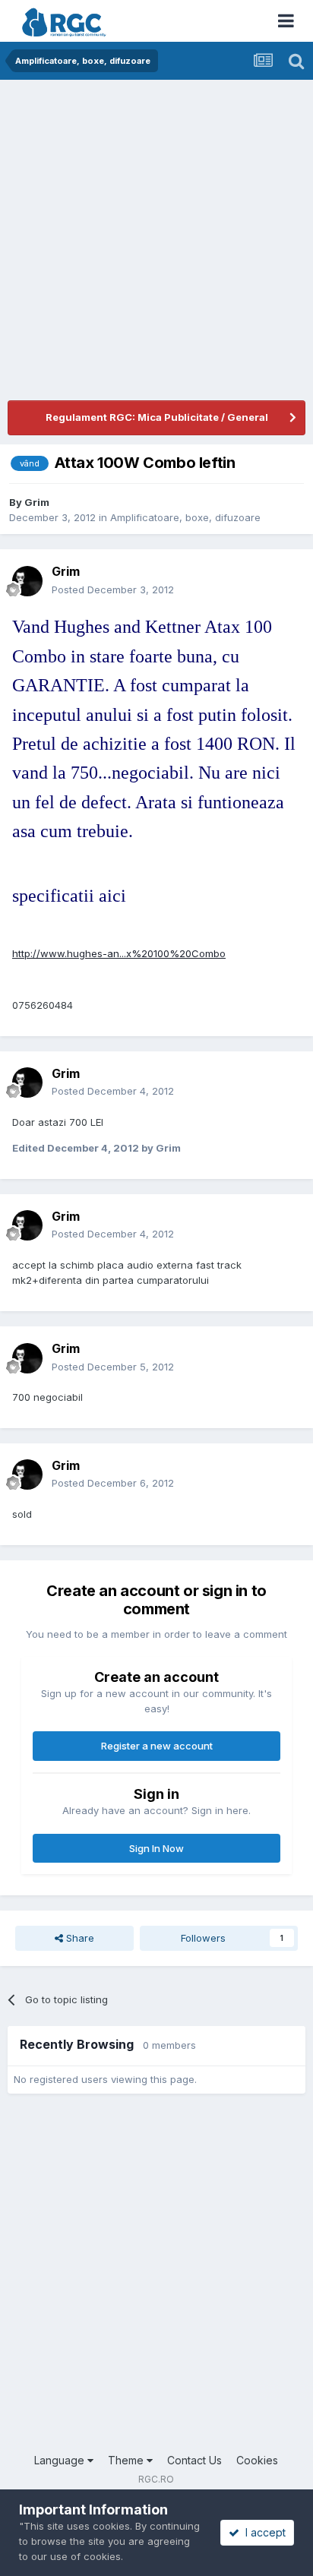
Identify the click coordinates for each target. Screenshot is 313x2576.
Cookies (257, 2460)
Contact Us (194, 2460)
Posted (113, 589)
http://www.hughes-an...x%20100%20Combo (119, 953)
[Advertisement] (156, 244)
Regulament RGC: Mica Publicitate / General (157, 417)
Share (79, 1938)
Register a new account (157, 1746)
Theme (127, 2460)
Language (61, 2460)
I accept (262, 2532)
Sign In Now (156, 1848)
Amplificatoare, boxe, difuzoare (185, 517)
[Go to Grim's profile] (27, 581)
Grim (37, 502)
